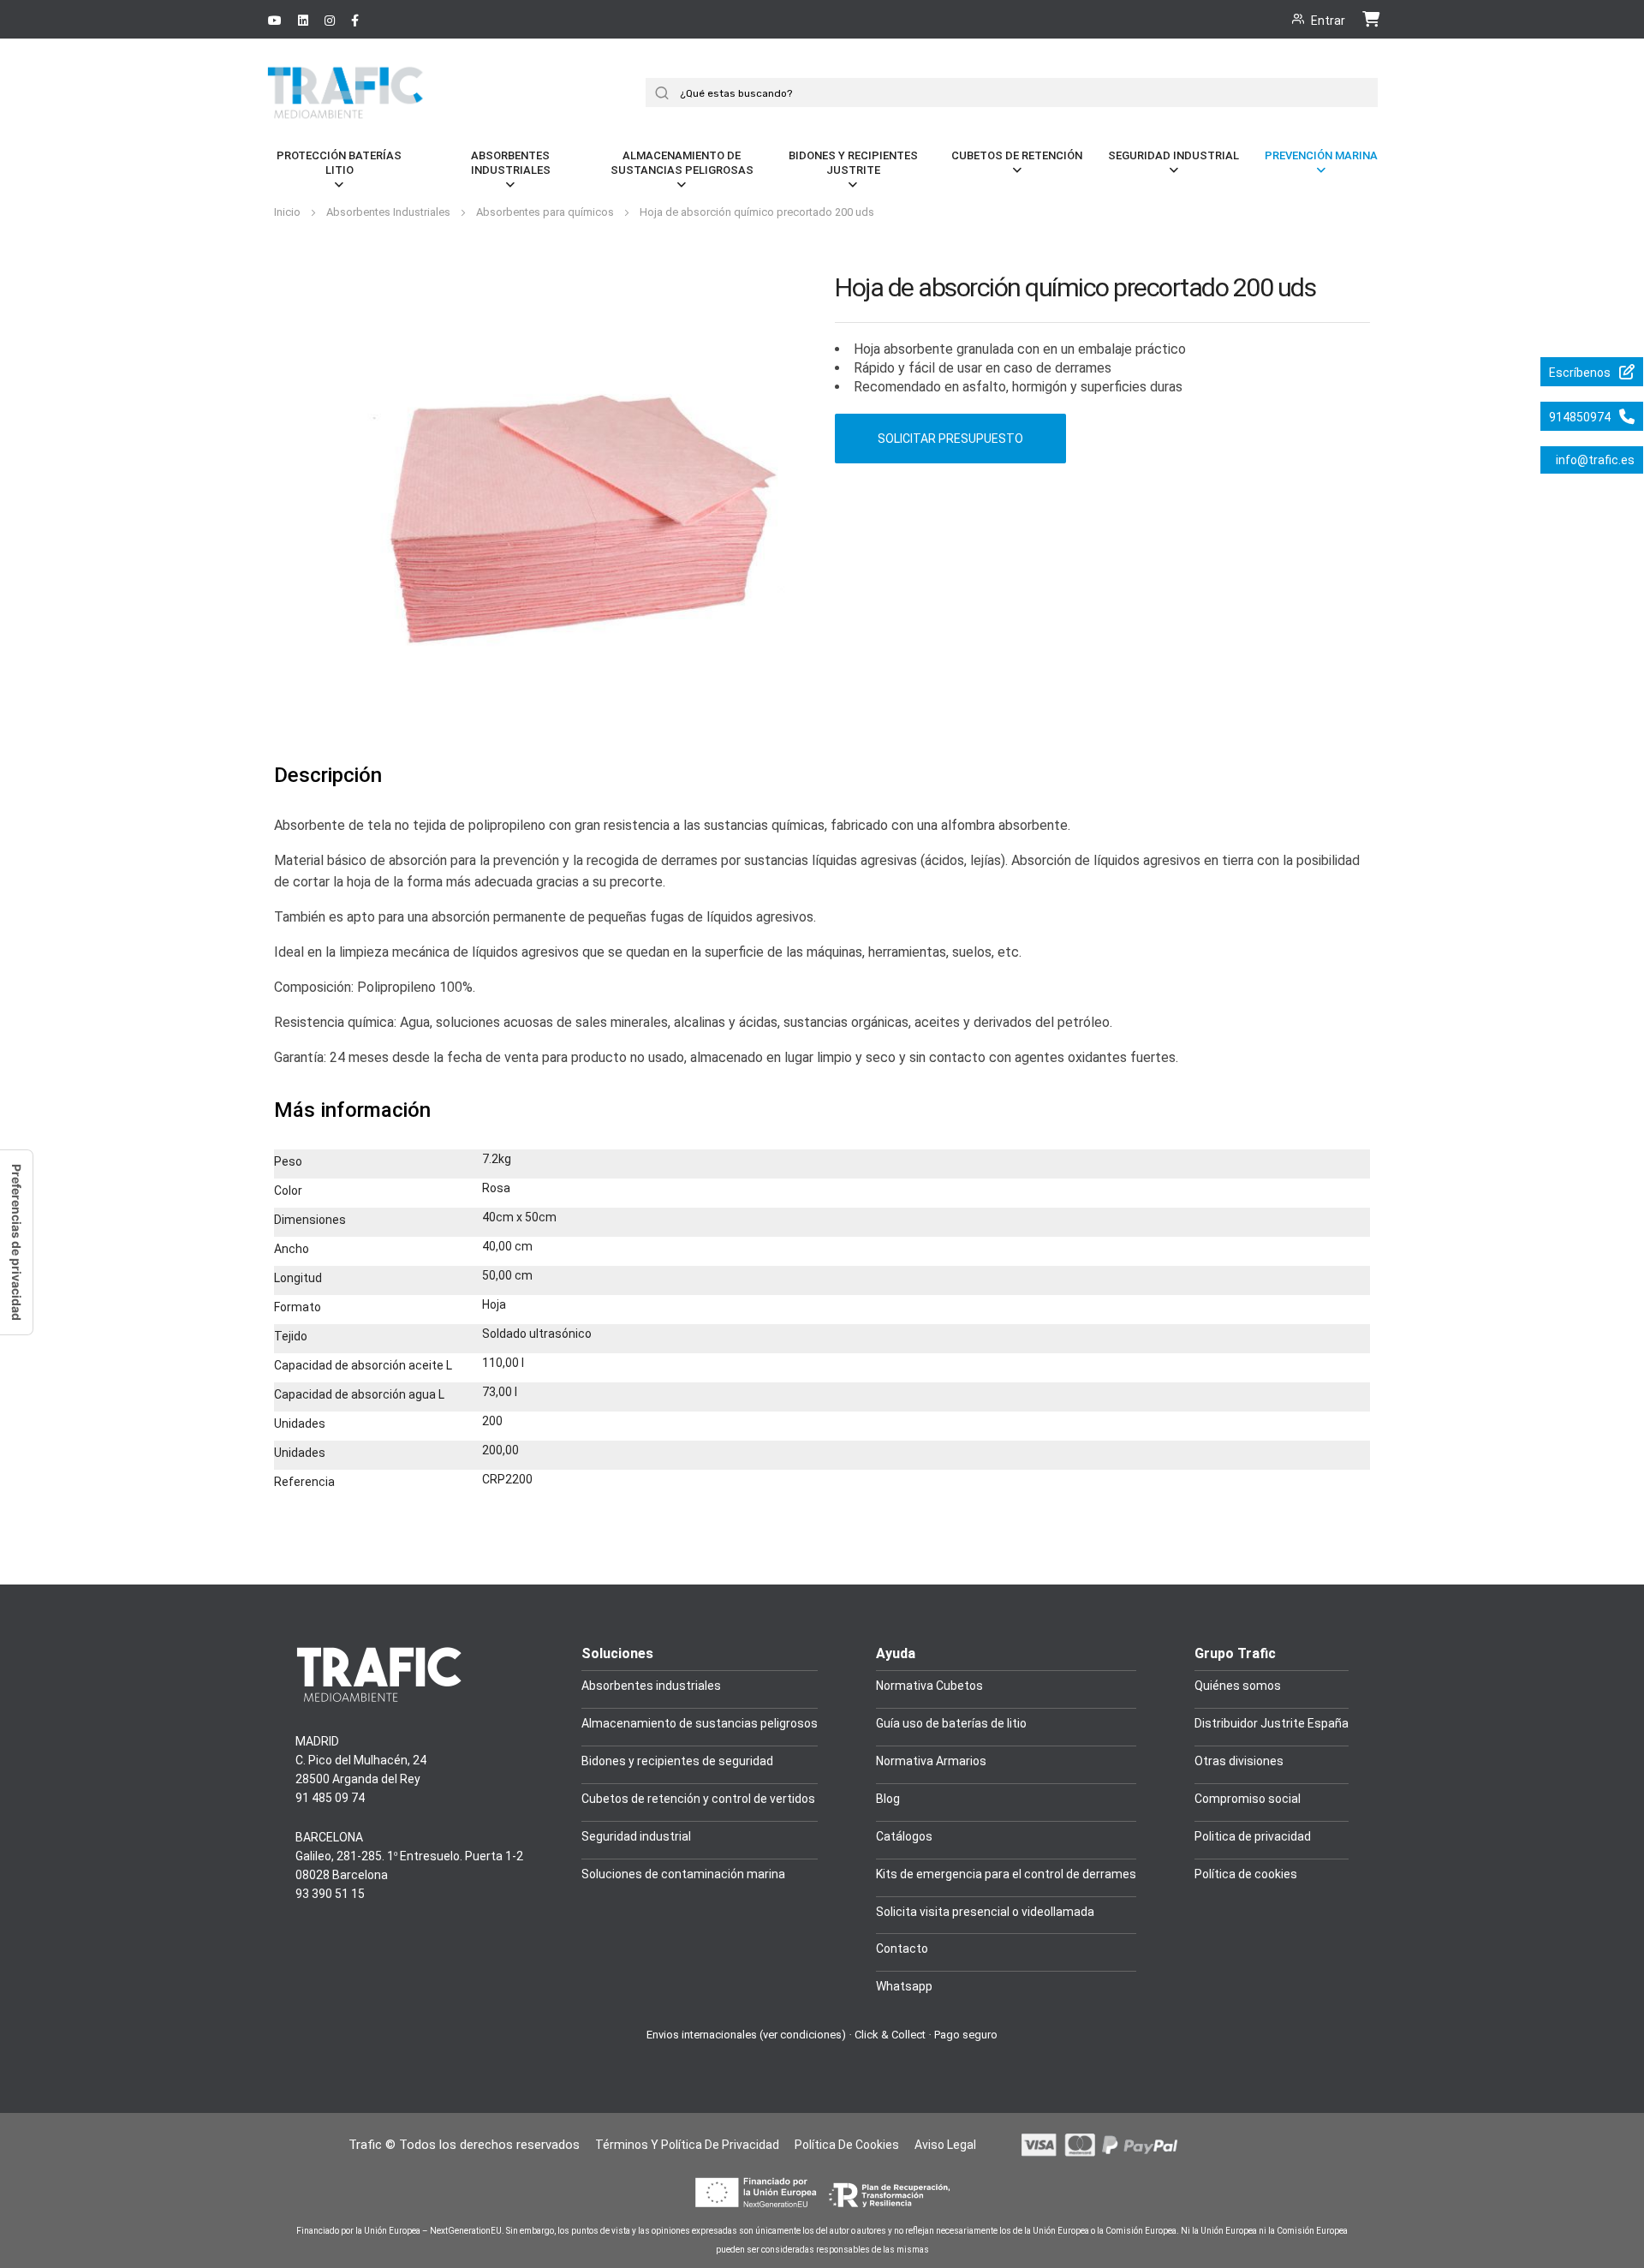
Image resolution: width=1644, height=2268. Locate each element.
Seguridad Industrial (1173, 155)
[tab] (328, 776)
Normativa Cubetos (929, 1686)
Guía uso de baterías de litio (951, 1723)
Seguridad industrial (636, 1836)
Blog (888, 1799)
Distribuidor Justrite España (1272, 1723)
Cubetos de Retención (1017, 155)
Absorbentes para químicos (546, 212)
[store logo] (347, 113)
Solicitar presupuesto (950, 439)
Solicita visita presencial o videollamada (985, 1912)
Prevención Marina (1321, 155)
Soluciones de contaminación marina (683, 1874)
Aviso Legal (945, 2145)
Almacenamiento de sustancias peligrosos (700, 1723)
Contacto (902, 1949)
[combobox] (1018, 93)
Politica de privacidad (1253, 1836)
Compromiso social (1248, 1799)
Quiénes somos (1238, 1686)
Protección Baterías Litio (339, 163)
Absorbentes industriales (651, 1686)
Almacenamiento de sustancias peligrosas (682, 163)
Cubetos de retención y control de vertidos (698, 1799)
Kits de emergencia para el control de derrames (1006, 1874)
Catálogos (904, 1836)
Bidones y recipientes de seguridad (677, 1761)
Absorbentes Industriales (511, 163)
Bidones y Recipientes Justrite (853, 163)
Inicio (289, 212)
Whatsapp (904, 1986)
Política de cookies (1246, 1874)
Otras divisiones (1239, 1761)
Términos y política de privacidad (687, 2145)
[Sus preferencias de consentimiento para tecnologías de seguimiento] (16, 1242)
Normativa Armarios (931, 1761)
